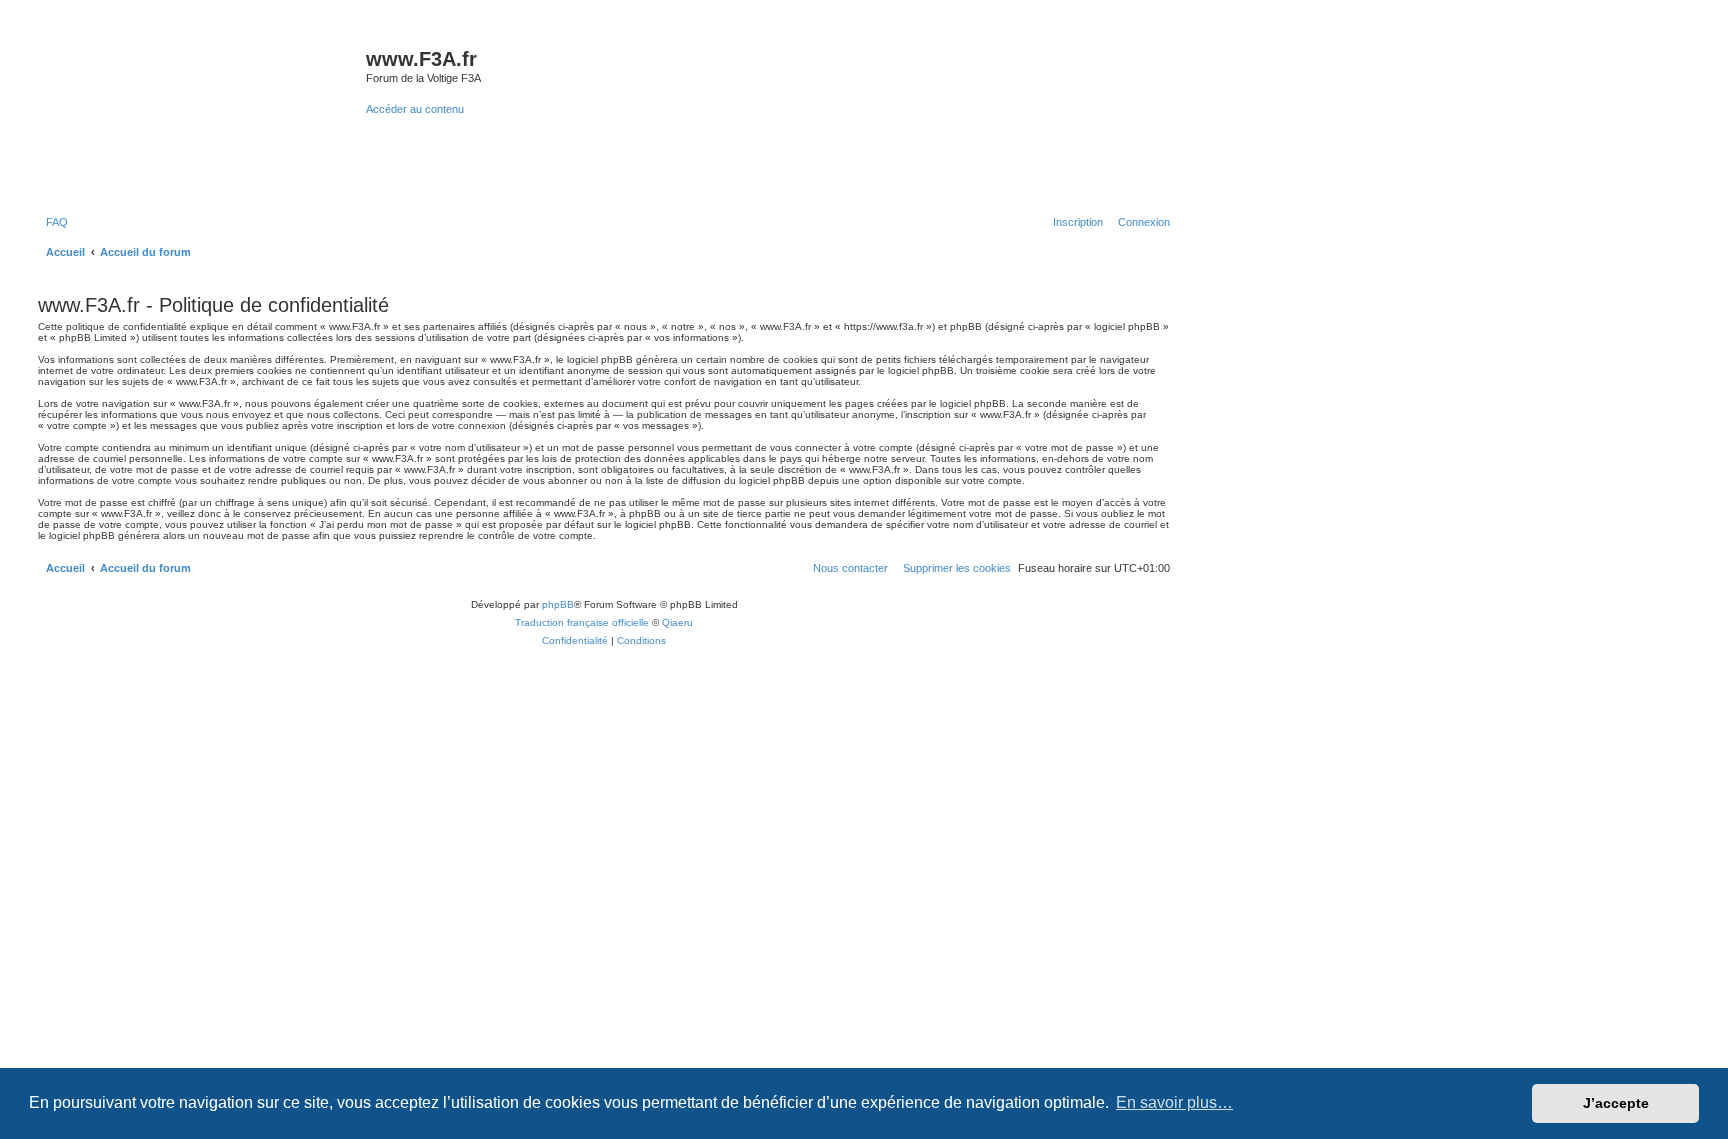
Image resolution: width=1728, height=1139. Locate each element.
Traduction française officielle (582, 622)
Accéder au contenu (415, 109)
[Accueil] (199, 114)
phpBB (558, 604)
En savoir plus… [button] (1174, 1102)
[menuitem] (53, 222)
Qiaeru (677, 622)
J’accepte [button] (1616, 1103)
